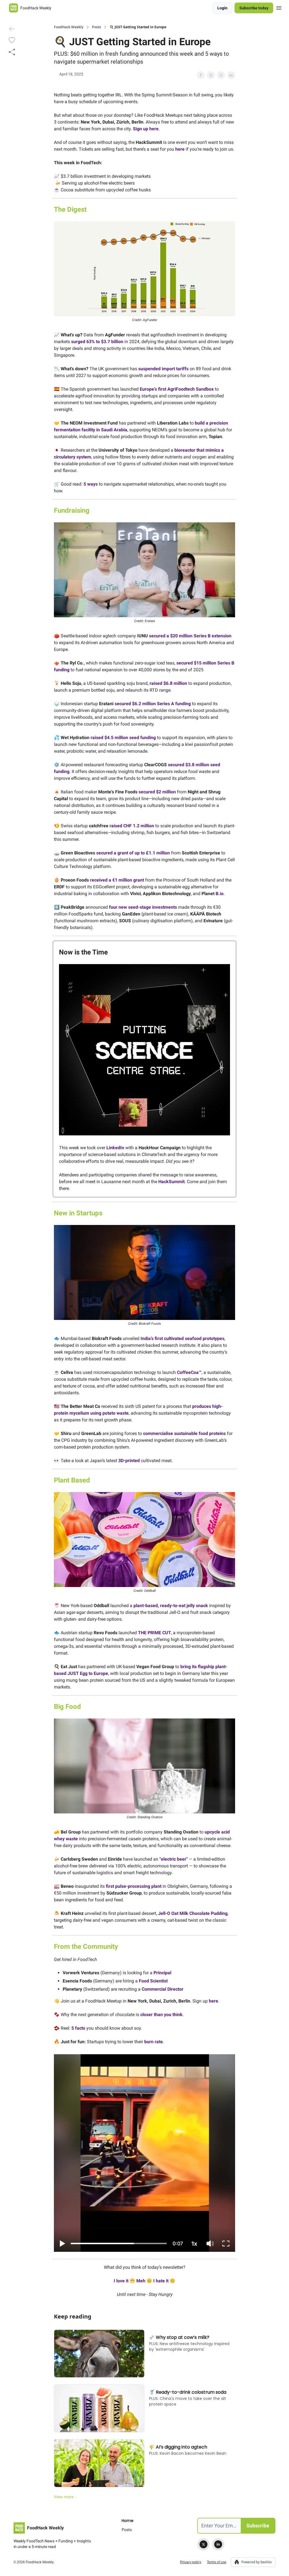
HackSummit (171, 1182)
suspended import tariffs (163, 369)
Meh (141, 2281)
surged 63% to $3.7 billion (97, 342)
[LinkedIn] (218, 2544)
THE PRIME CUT (155, 1633)
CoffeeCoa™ (189, 1372)
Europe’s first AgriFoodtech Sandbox (177, 389)
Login (222, 8)
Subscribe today (254, 8)
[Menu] (279, 7)
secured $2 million (157, 792)
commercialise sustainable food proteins (184, 1433)
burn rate (154, 2042)
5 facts (78, 2028)
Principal (162, 1973)
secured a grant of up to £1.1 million (133, 853)
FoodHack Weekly (69, 27)
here (180, 149)
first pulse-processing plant (134, 1886)
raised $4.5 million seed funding (123, 738)
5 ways (91, 484)
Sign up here (146, 129)
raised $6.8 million (168, 683)
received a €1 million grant (117, 880)
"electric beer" (174, 1859)
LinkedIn (115, 1148)
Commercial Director (163, 1989)
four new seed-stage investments (143, 907)
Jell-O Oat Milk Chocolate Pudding (193, 1913)
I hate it (161, 2281)
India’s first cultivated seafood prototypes (182, 1338)
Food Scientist (153, 1981)
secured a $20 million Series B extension (190, 636)
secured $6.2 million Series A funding (153, 704)
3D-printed (129, 1461)
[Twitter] (203, 2544)
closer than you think (161, 2015)
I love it (122, 2281)
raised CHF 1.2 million (132, 826)
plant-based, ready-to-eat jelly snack (171, 1606)
